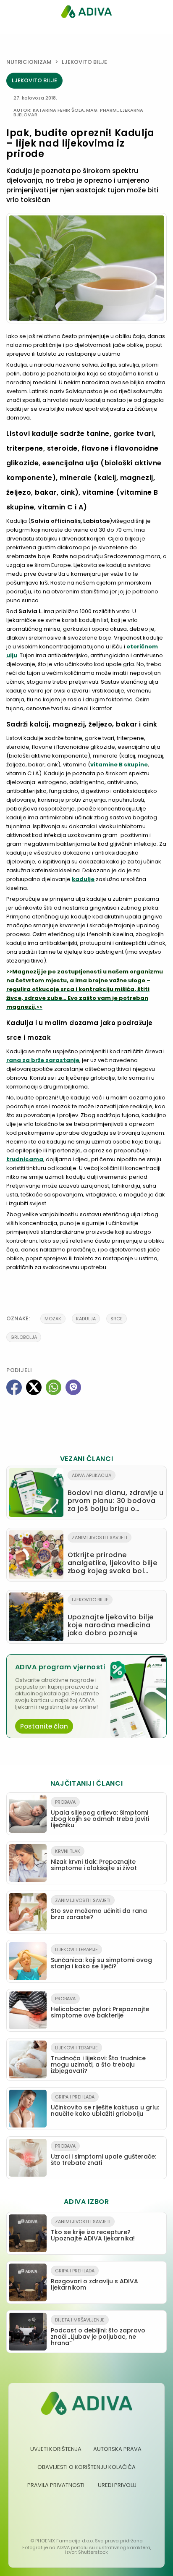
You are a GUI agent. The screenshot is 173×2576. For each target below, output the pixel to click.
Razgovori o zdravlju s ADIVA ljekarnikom (94, 2280)
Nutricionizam (29, 62)
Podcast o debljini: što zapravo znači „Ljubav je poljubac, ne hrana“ (98, 2332)
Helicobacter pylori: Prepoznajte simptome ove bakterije (100, 2007)
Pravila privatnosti (56, 2485)
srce (117, 1319)
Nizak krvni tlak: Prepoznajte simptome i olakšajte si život (94, 1860)
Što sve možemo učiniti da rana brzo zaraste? (99, 1909)
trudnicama (25, 1159)
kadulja (86, 1319)
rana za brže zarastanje (43, 1060)
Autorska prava (117, 2449)
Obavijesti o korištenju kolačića (86, 2467)
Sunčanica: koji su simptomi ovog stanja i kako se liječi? (101, 1958)
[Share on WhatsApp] (54, 1387)
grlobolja (24, 1337)
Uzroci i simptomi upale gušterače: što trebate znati (104, 2155)
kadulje (83, 879)
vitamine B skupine (119, 765)
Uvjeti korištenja (56, 2449)
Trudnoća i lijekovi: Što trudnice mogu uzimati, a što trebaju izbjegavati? (98, 2060)
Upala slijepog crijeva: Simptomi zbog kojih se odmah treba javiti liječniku (100, 1814)
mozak (53, 1319)
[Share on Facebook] (14, 1387)
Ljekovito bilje (84, 62)
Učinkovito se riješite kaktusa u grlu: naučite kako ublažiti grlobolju (105, 2106)
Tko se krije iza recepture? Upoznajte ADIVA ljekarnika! (93, 2230)
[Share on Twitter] (34, 1387)
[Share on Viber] (73, 1387)
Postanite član (44, 1726)
